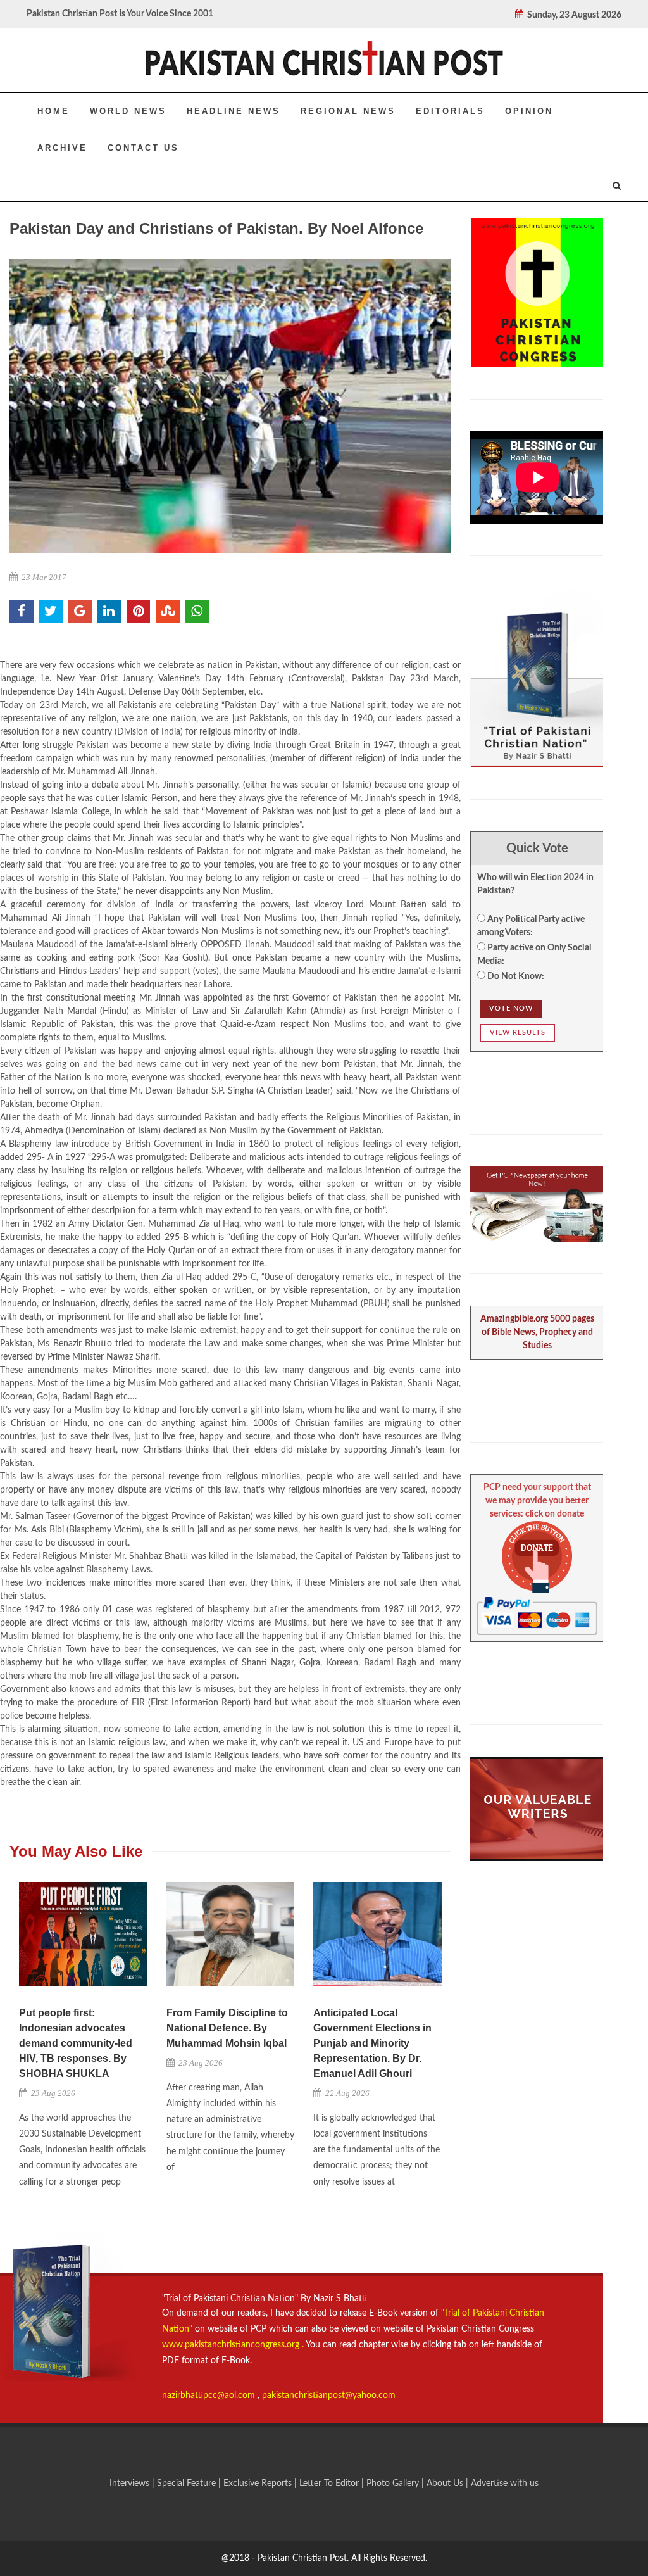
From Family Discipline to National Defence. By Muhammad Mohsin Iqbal (227, 2028)
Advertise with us (505, 2484)
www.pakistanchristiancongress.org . (233, 2345)
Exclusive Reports (259, 2484)
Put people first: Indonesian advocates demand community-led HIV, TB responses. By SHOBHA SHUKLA (76, 2043)
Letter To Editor (330, 2484)
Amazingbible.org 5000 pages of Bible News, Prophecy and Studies (537, 1332)
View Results (518, 1032)
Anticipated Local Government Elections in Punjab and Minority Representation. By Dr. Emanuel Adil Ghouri (372, 2043)
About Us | (449, 2484)
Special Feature (188, 2484)
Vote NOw (511, 1008)
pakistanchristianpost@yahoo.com (329, 2396)
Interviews (131, 2484)
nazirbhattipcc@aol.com (210, 2396)
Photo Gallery (393, 2484)
